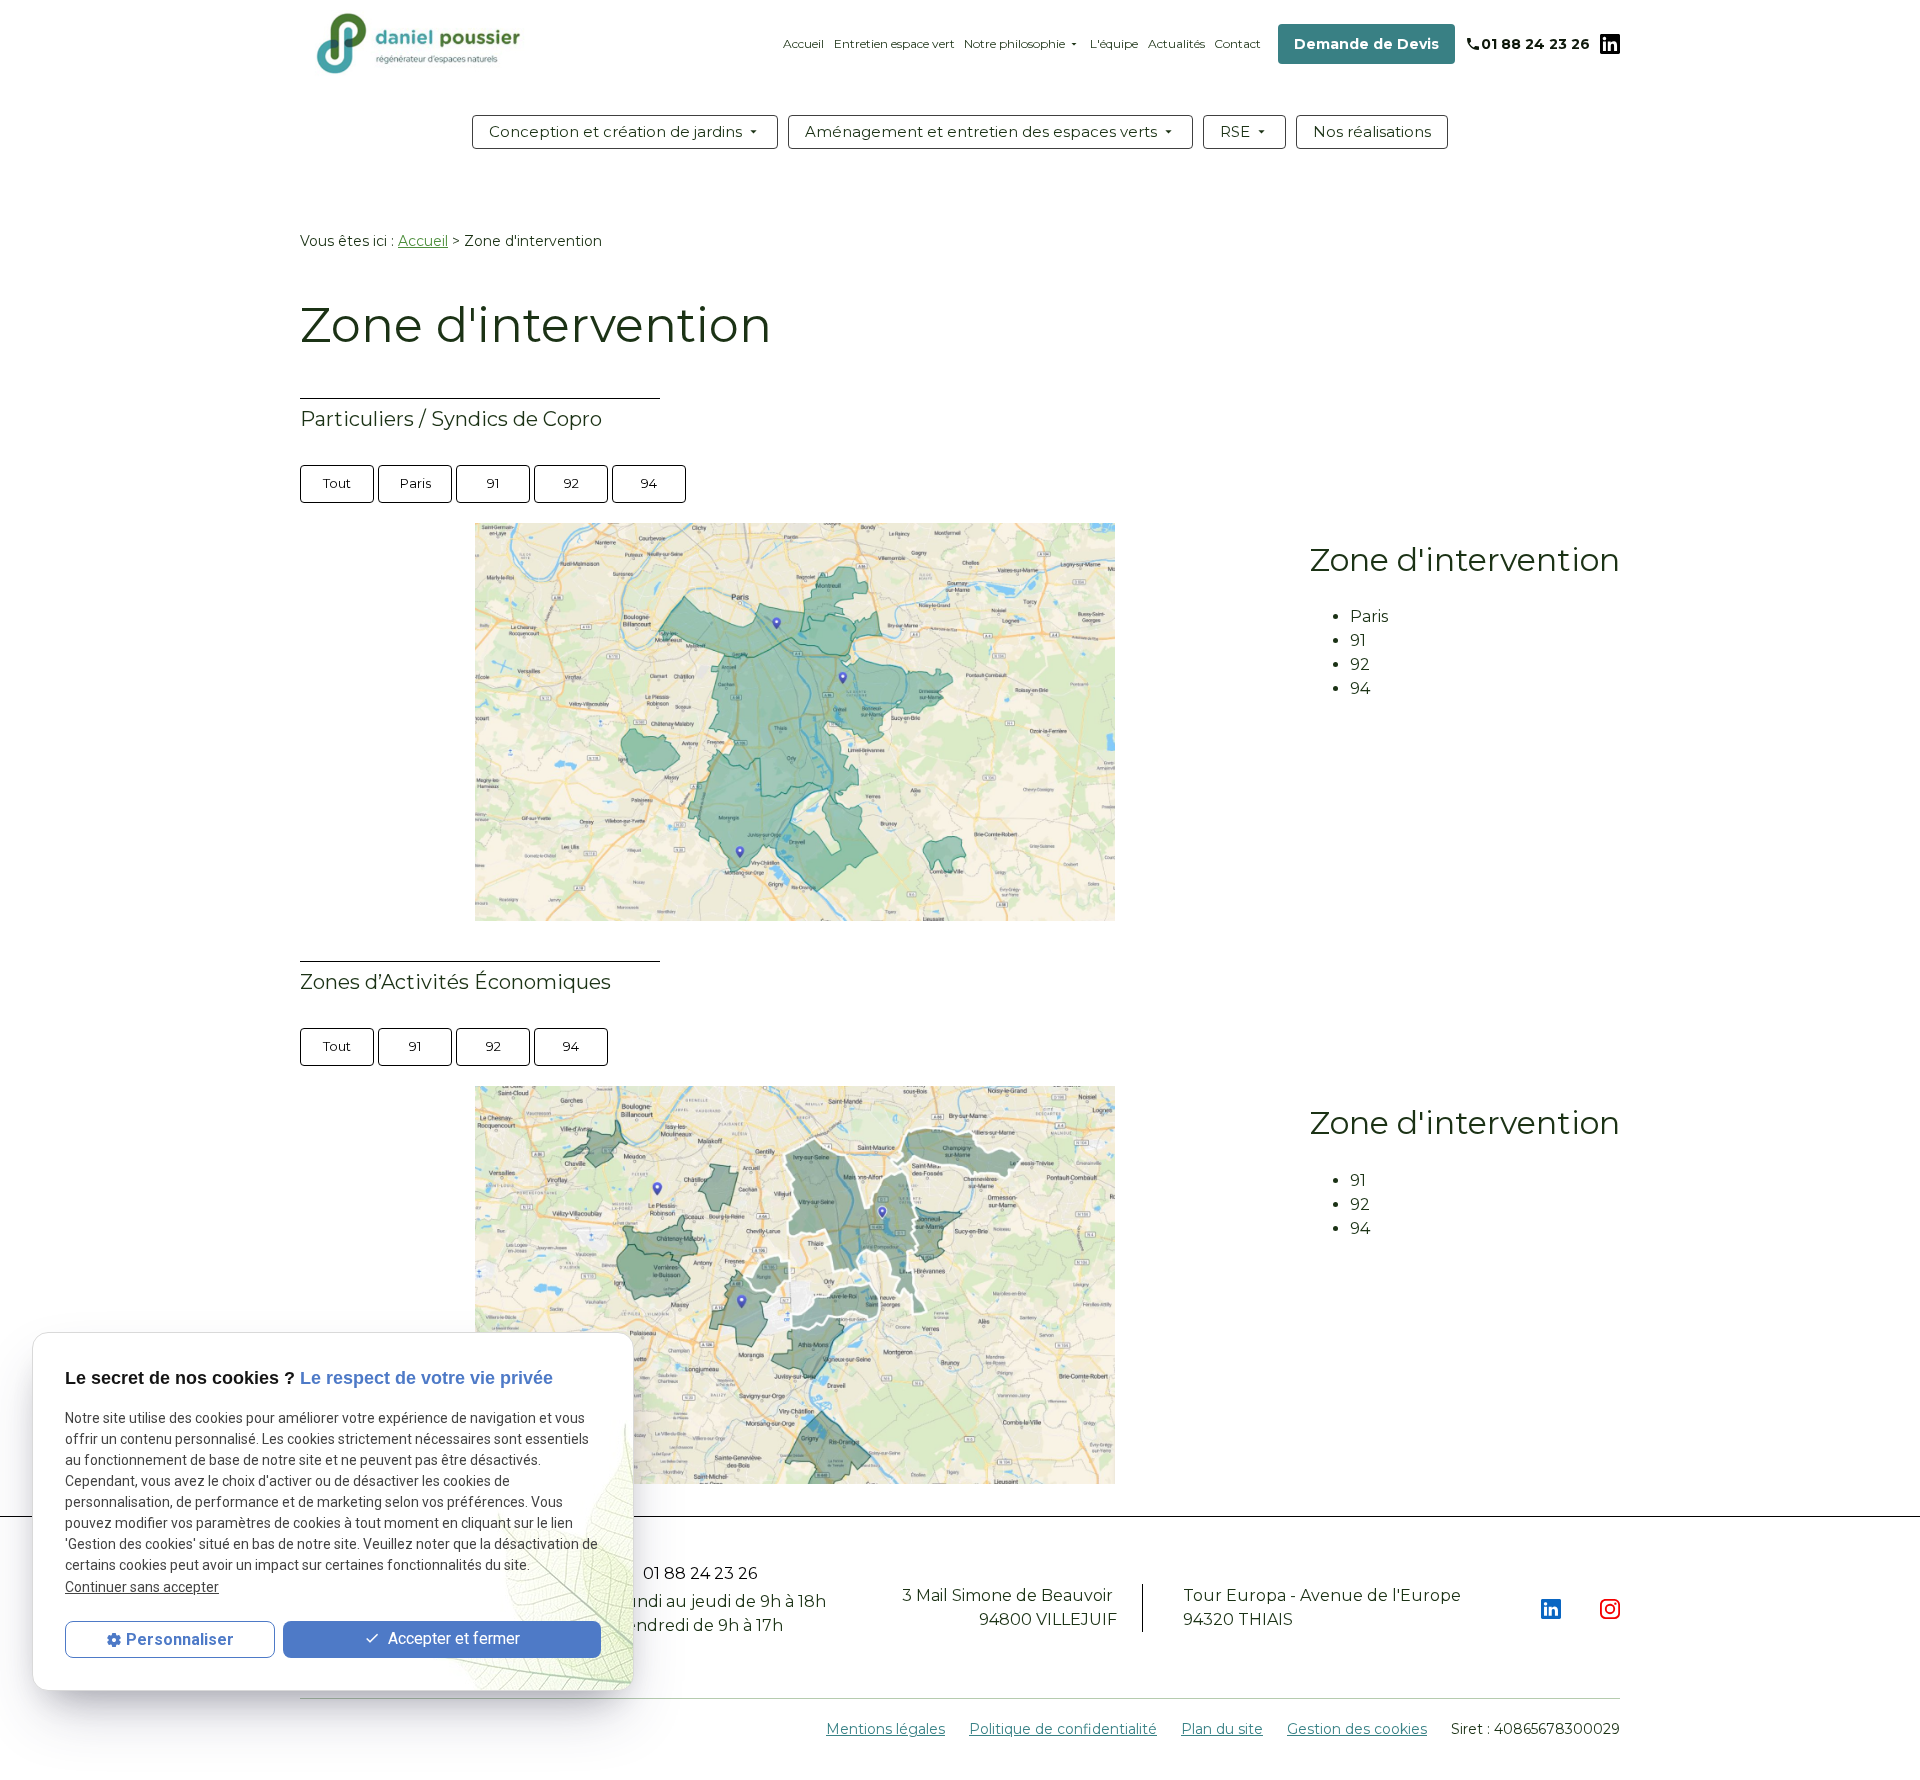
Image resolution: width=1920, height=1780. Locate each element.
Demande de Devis (1366, 44)
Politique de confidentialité (1063, 1729)
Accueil (803, 43)
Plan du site (1222, 1729)
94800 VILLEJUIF (1009, 1607)
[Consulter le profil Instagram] (1610, 1608)
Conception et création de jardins (615, 131)
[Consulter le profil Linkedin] (1610, 43)
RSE (1235, 131)
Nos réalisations (1372, 131)
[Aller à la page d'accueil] (420, 43)
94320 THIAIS (1324, 1607)
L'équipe (1114, 43)
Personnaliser (180, 1639)
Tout (337, 483)
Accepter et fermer (452, 1638)
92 (571, 483)
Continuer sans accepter (142, 1587)
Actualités (1176, 43)
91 (493, 483)
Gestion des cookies (1357, 1729)
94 (649, 483)
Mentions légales (885, 1729)
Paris (415, 483)
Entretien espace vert (894, 43)
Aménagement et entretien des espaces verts (981, 131)
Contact (1237, 43)
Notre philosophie (1014, 43)
